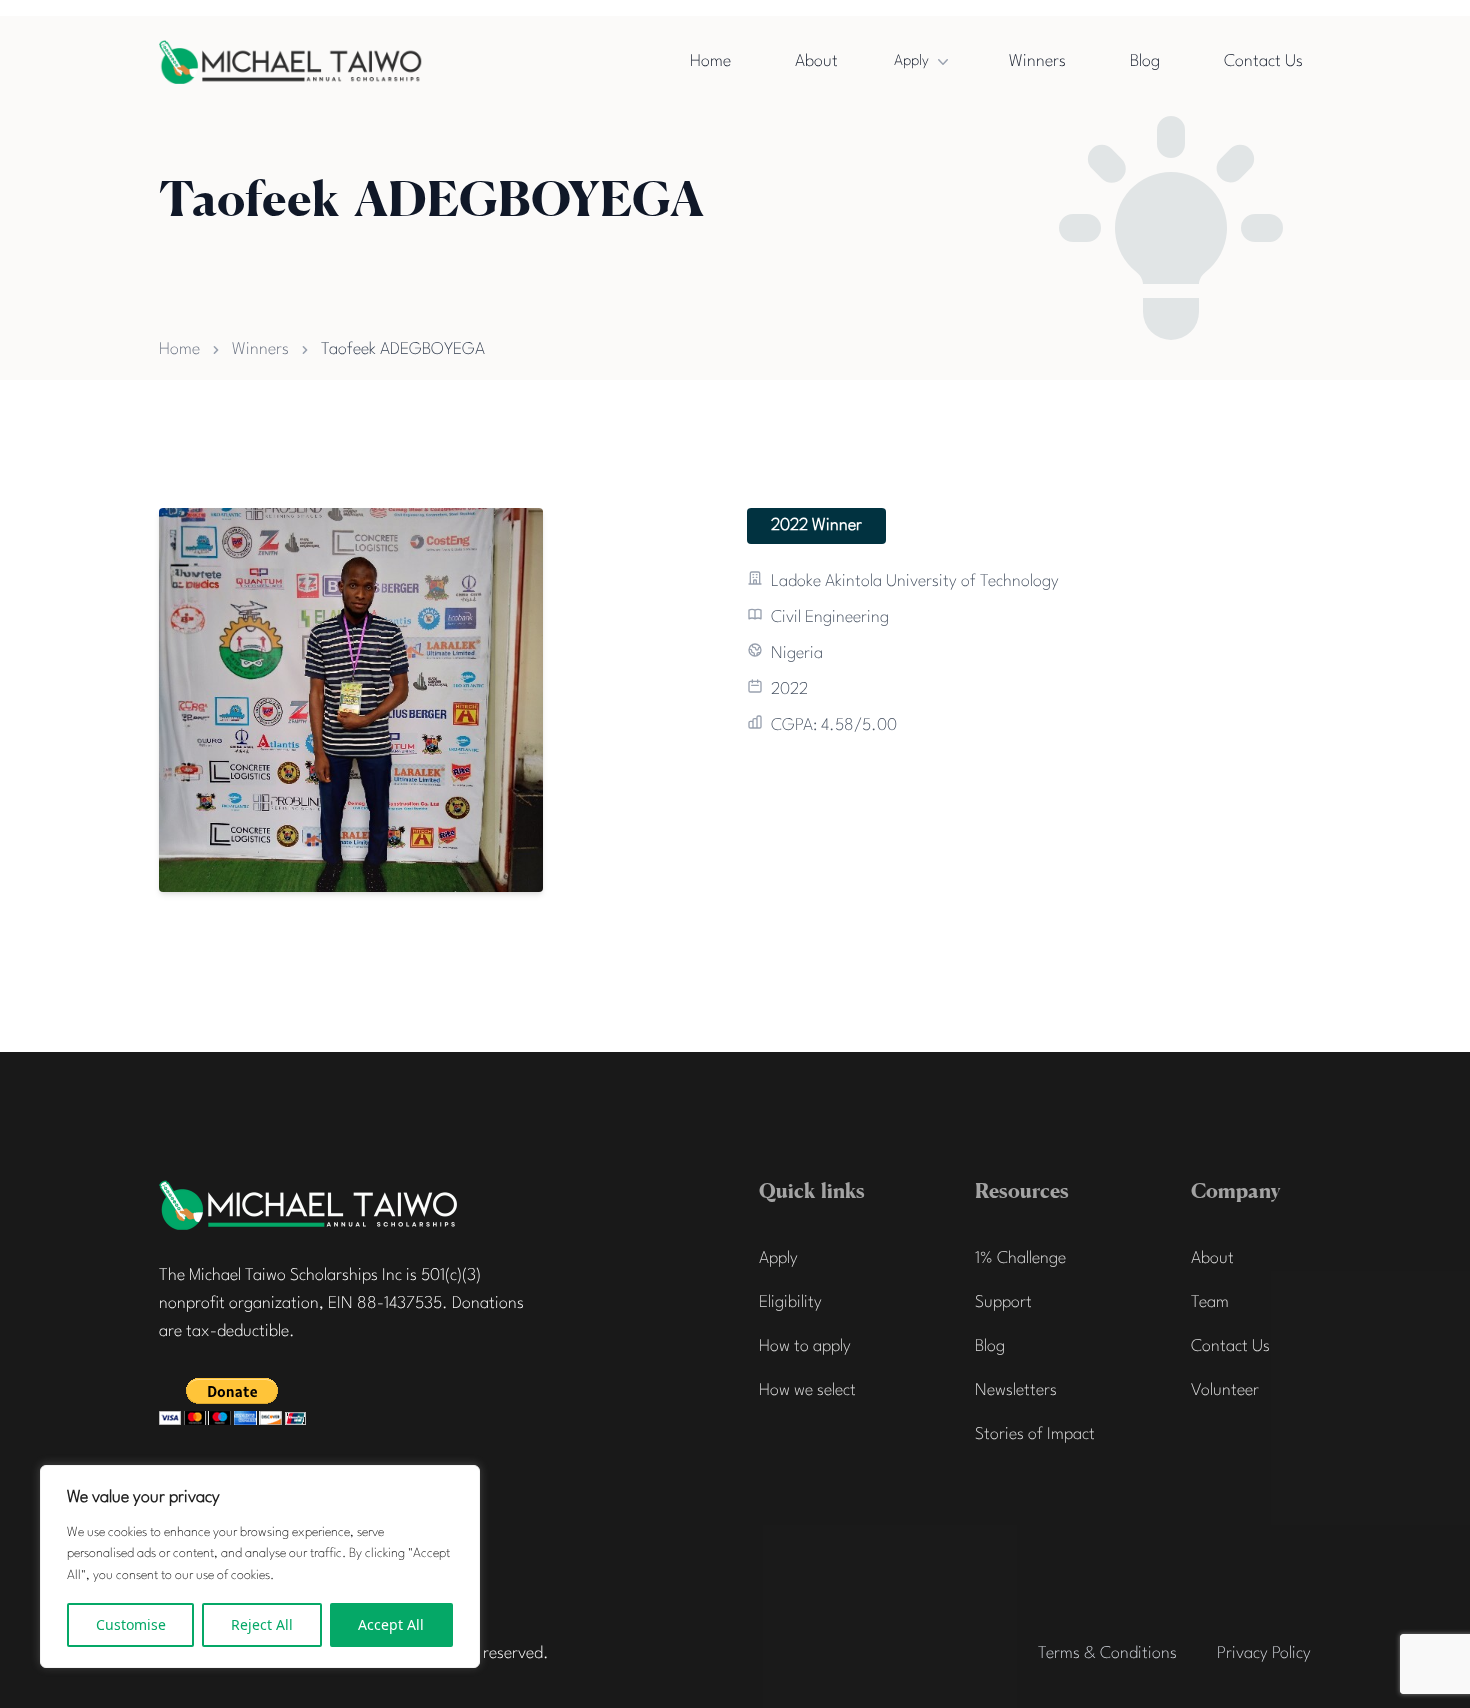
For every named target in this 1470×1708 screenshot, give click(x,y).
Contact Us (1263, 61)
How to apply (805, 1346)
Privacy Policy (1264, 1653)
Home (710, 61)
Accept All (391, 1624)
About (816, 61)
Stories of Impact (1035, 1434)
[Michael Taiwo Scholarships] (309, 1205)
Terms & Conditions (1107, 1653)
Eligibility (790, 1302)
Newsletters (1016, 1390)
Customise (131, 1624)
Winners (1037, 61)
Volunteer (1225, 1390)
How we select (807, 1390)
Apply (911, 61)
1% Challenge (1020, 1258)
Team (1210, 1302)
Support (1003, 1302)
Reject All (262, 1624)
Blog (1145, 61)
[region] (260, 1566)
